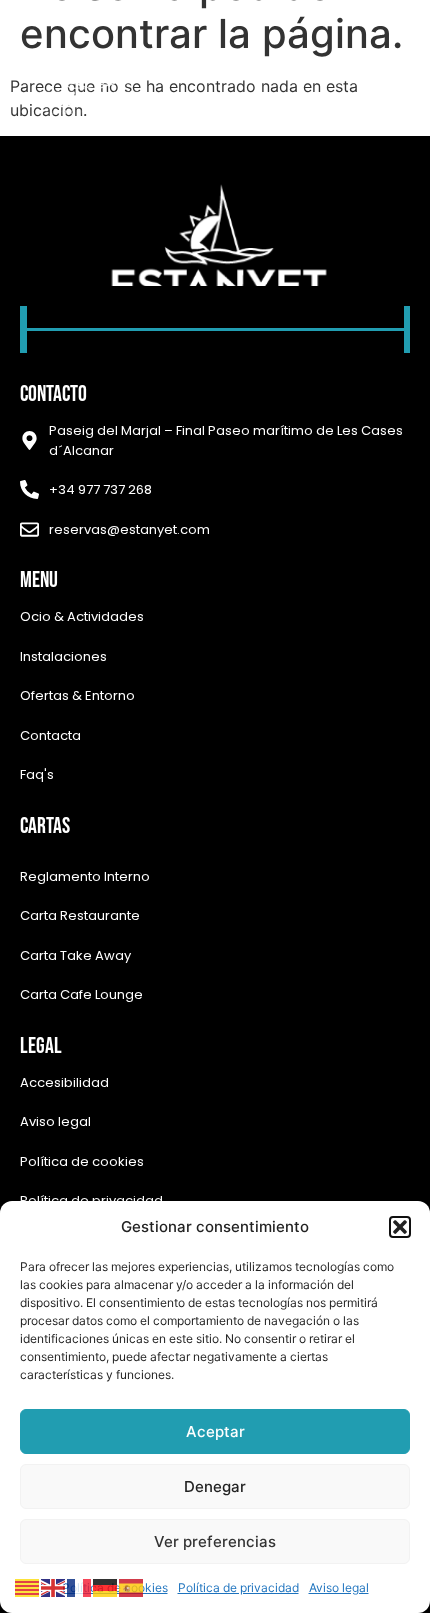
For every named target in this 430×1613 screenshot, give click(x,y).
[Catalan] (28, 1586)
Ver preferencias (215, 1541)
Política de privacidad (238, 1587)
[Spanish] (132, 1586)
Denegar (215, 1486)
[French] (80, 1586)
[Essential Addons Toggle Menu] (385, 82)
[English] (54, 1586)
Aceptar (215, 1431)
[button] (400, 1227)
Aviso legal (339, 1587)
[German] (106, 1586)
